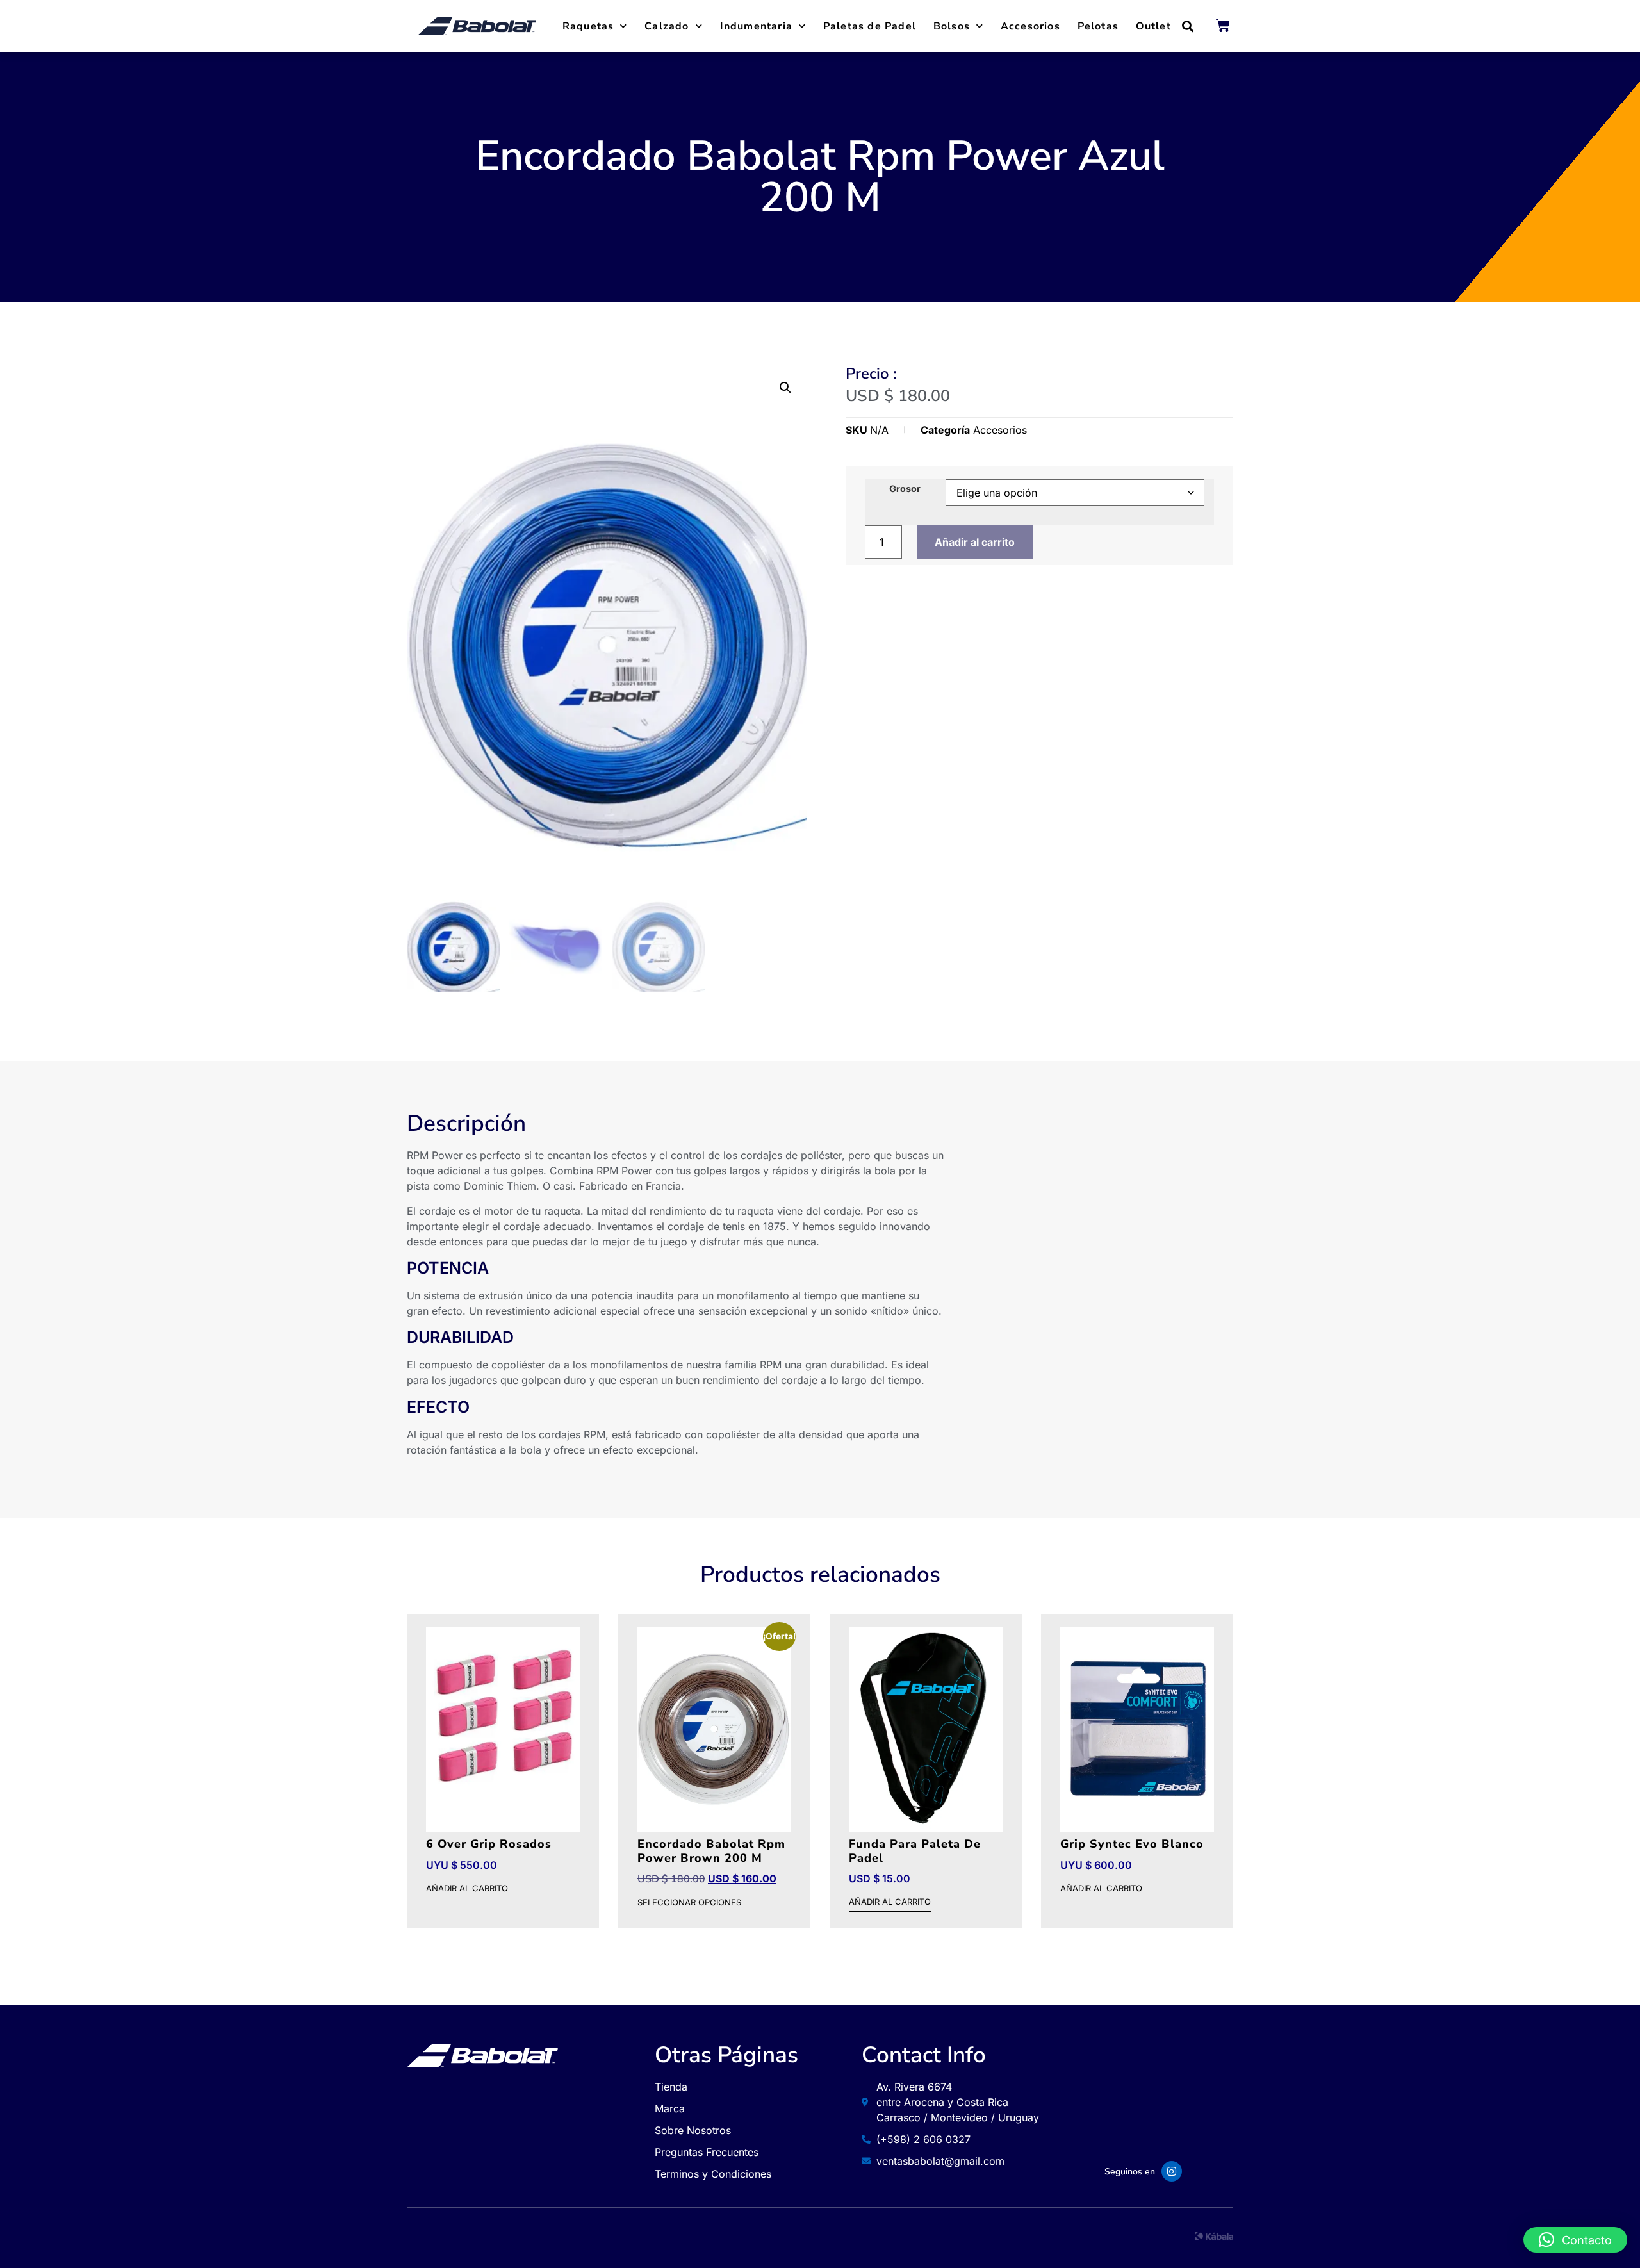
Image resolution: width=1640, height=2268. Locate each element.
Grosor (905, 489)
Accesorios (1030, 26)
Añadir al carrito (975, 542)
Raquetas (588, 26)
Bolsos (952, 26)
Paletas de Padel (870, 26)
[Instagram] (1172, 2171)
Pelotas (1098, 26)
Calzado (667, 26)
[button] (1188, 26)
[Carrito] (1223, 26)
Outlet (1153, 26)
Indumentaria (756, 26)
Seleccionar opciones (689, 1903)
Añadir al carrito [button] (467, 1889)
